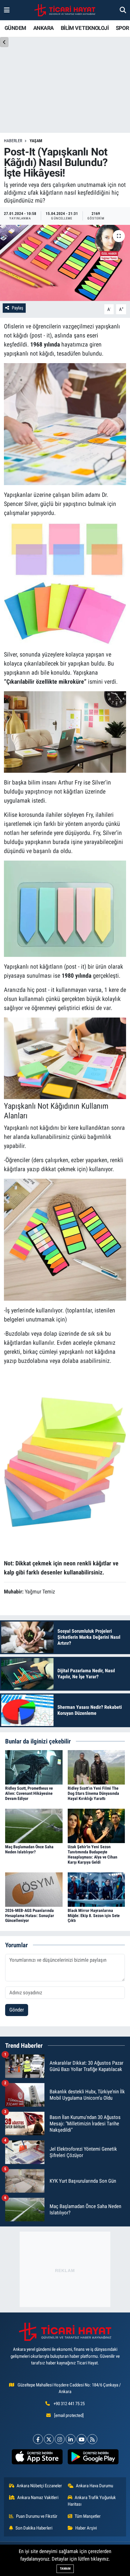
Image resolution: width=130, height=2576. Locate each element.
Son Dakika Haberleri (34, 2528)
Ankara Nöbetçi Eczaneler (39, 2486)
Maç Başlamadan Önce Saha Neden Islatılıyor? (29, 1849)
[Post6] (65, 1239)
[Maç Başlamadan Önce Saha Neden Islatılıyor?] (34, 1826)
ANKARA (43, 28)
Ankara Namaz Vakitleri (38, 2498)
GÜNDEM (15, 28)
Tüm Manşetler (88, 2516)
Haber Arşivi (86, 2528)
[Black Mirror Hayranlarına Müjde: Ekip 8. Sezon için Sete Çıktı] (96, 1889)
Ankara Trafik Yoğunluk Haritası (92, 2501)
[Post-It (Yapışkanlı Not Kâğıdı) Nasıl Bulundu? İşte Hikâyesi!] (65, 263)
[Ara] (123, 10)
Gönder (17, 2010)
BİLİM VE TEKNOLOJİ (85, 28)
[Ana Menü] (7, 10)
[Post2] (65, 583)
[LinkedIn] (71, 2439)
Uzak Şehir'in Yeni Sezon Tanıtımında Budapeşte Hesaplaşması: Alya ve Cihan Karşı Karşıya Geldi (93, 1854)
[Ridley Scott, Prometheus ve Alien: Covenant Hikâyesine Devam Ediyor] (34, 1767)
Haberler (13, 141)
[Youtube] (81, 2439)
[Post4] (65, 908)
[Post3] (65, 731)
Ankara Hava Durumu (94, 2486)
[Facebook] (38, 2439)
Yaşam (36, 141)
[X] (49, 2439)
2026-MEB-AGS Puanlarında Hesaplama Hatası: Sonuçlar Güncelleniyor (30, 1916)
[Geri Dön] (4, 42)
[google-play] (93, 2458)
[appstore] (37, 2458)
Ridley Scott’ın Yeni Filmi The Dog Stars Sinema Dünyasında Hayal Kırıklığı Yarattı (93, 1793)
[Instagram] (60, 2439)
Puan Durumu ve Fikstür (37, 2516)
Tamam (65, 2569)
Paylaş (18, 308)
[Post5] (65, 1058)
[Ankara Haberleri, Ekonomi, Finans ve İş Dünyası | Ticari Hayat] (65, 10)
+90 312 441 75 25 (69, 2404)
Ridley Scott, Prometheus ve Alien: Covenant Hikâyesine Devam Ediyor (29, 1793)
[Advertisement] (65, 2269)
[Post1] (65, 423)
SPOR (122, 28)
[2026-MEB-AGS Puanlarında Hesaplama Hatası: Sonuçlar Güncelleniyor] (34, 1889)
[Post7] (65, 1462)
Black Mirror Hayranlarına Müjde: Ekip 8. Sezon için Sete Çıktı (94, 1916)
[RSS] (92, 2439)
